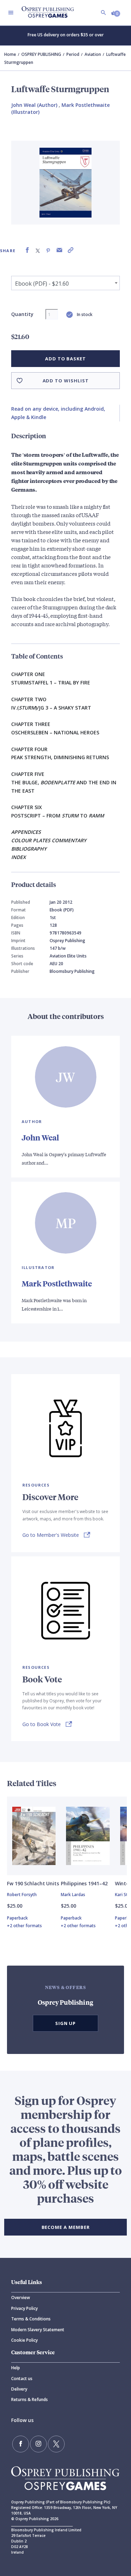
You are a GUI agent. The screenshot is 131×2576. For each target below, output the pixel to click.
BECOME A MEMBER (66, 2227)
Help (16, 2368)
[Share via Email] (59, 250)
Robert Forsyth (22, 1895)
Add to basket (65, 359)
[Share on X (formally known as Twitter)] (38, 250)
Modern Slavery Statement (38, 2330)
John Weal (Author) (34, 105)
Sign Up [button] (66, 2023)
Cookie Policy (24, 2340)
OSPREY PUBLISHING (41, 54)
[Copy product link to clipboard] (71, 250)
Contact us (22, 2379)
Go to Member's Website (51, 1535)
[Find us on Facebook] (21, 2444)
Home (10, 54)
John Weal (40, 1137)
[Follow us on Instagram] (38, 2444)
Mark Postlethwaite (57, 1283)
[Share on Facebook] (27, 250)
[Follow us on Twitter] (56, 2444)
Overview (21, 2298)
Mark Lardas (73, 1895)
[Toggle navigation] (11, 13)
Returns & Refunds (30, 2399)
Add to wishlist (66, 381)
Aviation (93, 54)
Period (73, 54)
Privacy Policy (24, 2308)
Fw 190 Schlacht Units (33, 1883)
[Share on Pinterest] (48, 250)
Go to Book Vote (42, 1724)
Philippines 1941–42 (84, 1883)
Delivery (19, 2389)
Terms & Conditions (31, 2319)
